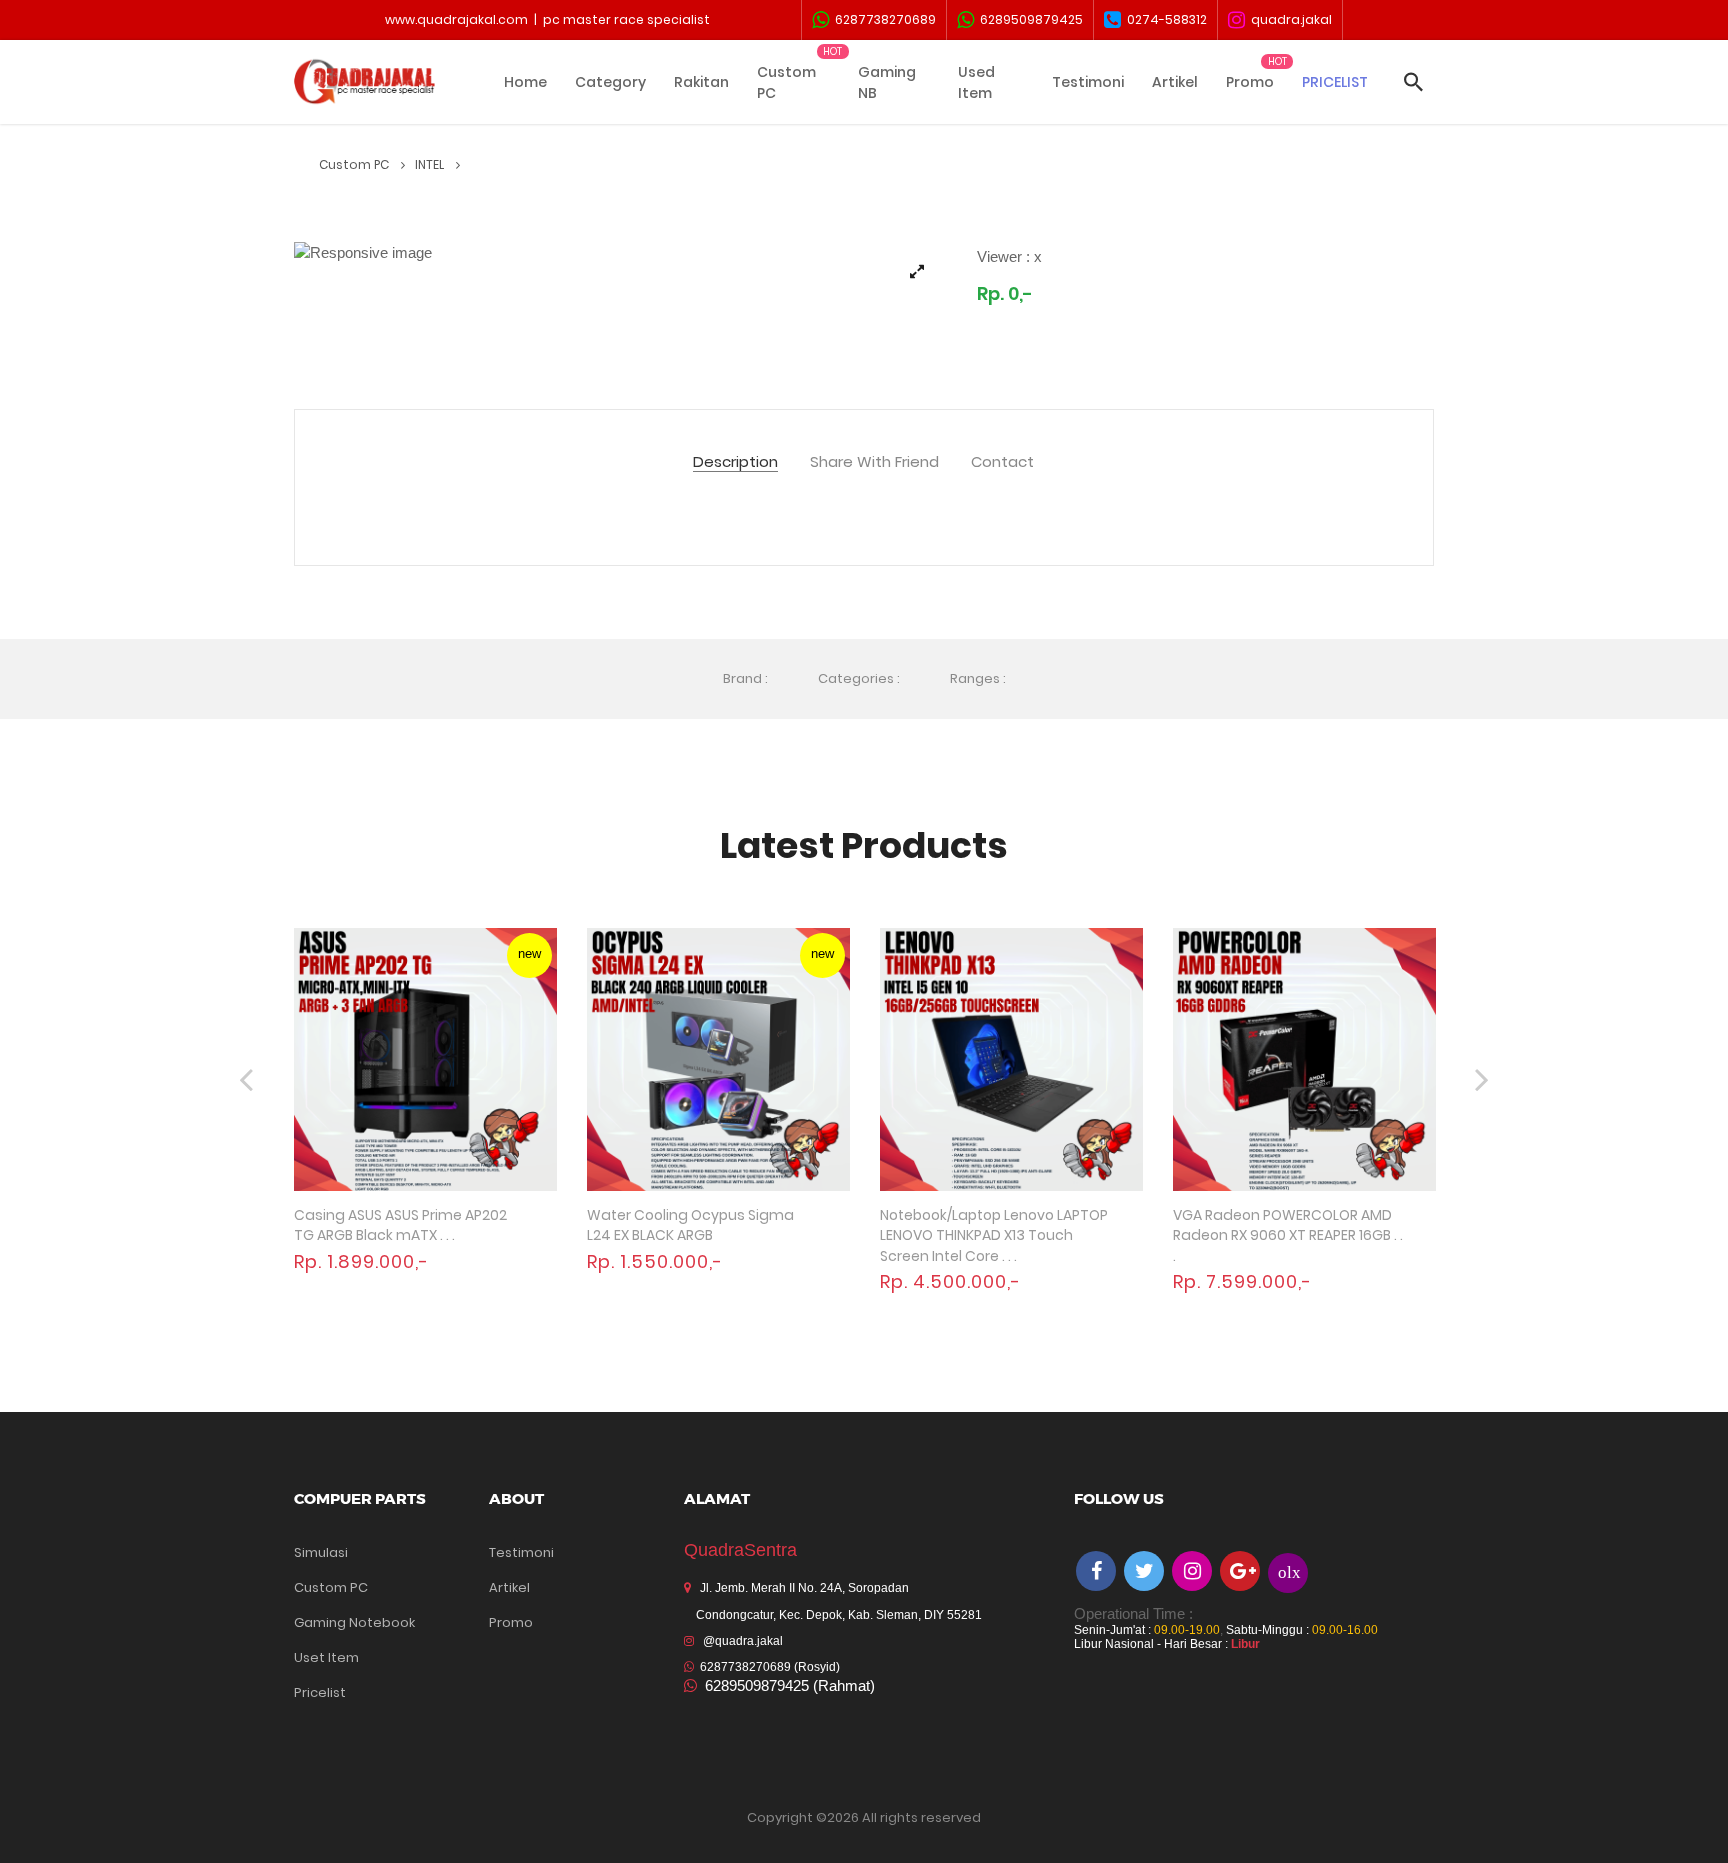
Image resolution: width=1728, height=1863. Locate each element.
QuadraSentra (740, 1550)
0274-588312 (1164, 19)
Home (525, 82)
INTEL (431, 164)
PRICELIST (1335, 82)
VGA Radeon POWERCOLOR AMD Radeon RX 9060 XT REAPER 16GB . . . (1288, 1235)
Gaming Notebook (354, 1622)
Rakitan (701, 82)
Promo (1250, 82)
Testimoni (1088, 82)
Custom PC (786, 82)
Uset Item (326, 1657)
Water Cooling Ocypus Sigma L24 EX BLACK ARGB (690, 1225)
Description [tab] (735, 462)
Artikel (1175, 82)
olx (1289, 1571)
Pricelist (320, 1692)
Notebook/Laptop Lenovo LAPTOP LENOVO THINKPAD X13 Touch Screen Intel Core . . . (994, 1235)
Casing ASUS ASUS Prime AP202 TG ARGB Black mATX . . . (400, 1225)
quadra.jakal (1288, 19)
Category (610, 82)
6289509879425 (1028, 19)
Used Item (976, 82)
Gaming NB (887, 82)
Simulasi (321, 1552)
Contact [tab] (1002, 462)
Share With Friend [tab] (874, 462)
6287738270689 (882, 19)
